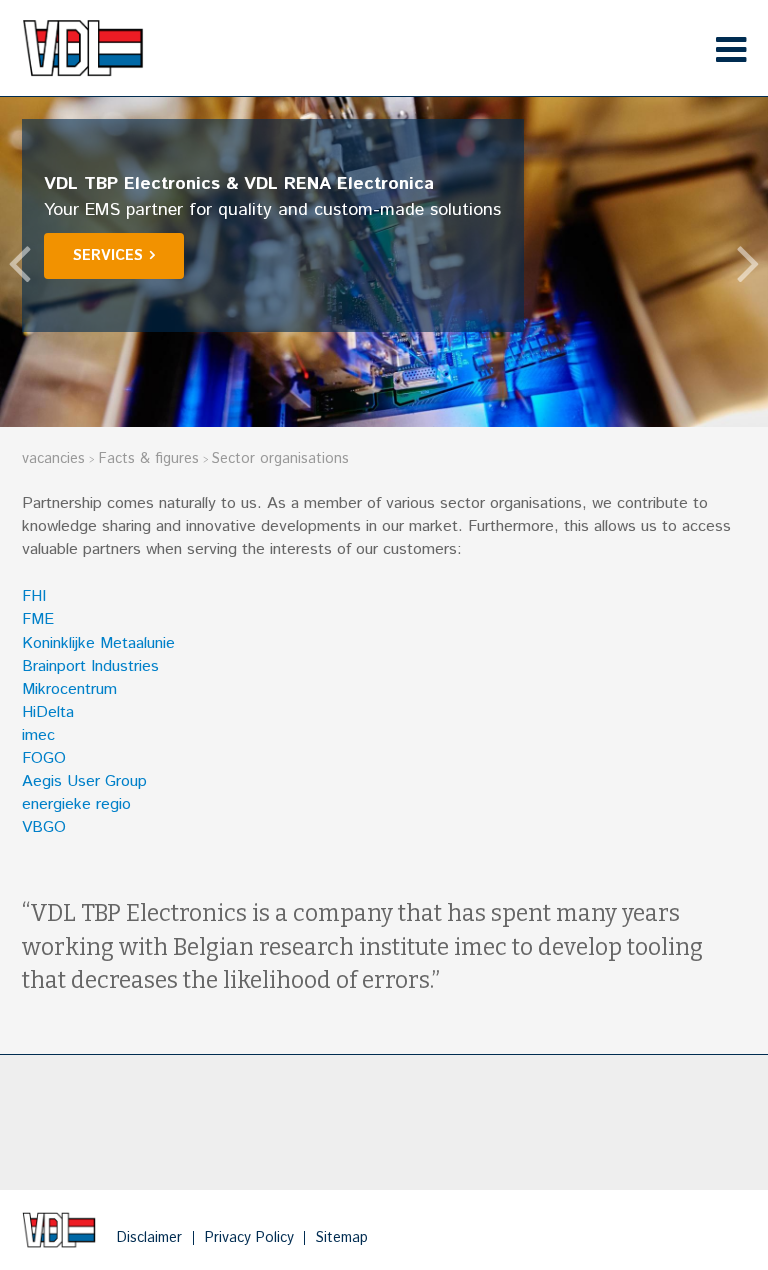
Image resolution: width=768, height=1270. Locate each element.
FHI (34, 596)
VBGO (44, 827)
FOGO (44, 758)
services (108, 256)
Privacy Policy (249, 1238)
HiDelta (48, 712)
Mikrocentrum (69, 689)
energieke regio (76, 804)
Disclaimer (149, 1238)
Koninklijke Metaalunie (98, 643)
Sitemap (342, 1238)
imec (38, 735)
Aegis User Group (84, 781)
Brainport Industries (90, 666)
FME (38, 619)
